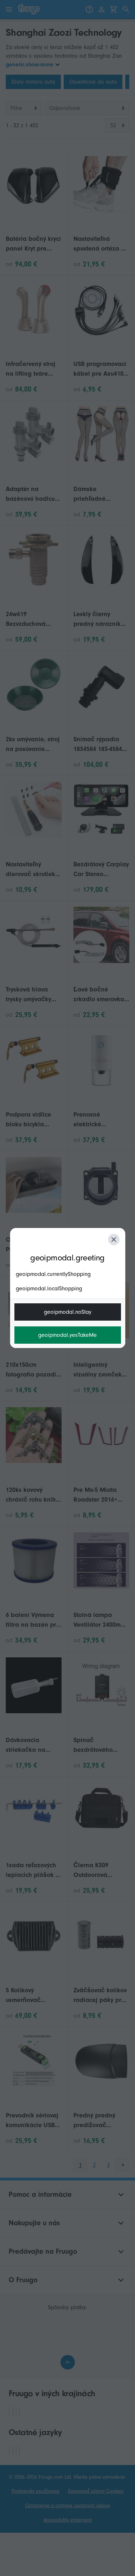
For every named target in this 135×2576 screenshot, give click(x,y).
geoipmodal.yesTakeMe (67, 1335)
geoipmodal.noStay (68, 1312)
